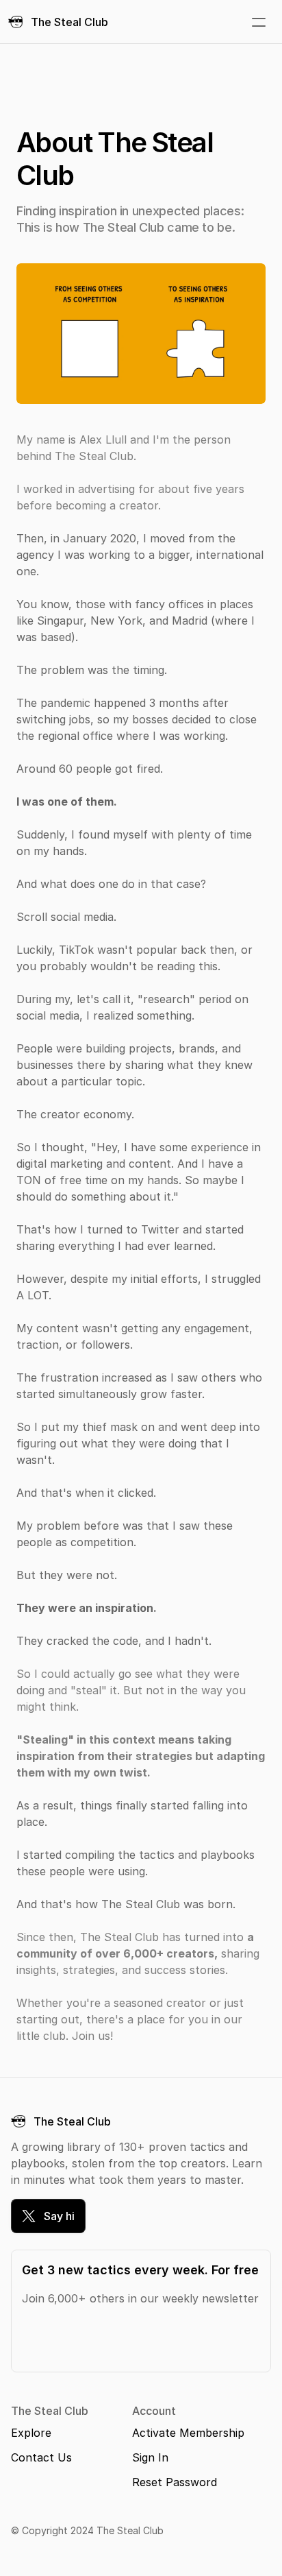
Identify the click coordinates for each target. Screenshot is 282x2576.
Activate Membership (188, 2433)
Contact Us (41, 2457)
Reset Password (175, 2482)
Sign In (150, 2457)
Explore (31, 2433)
